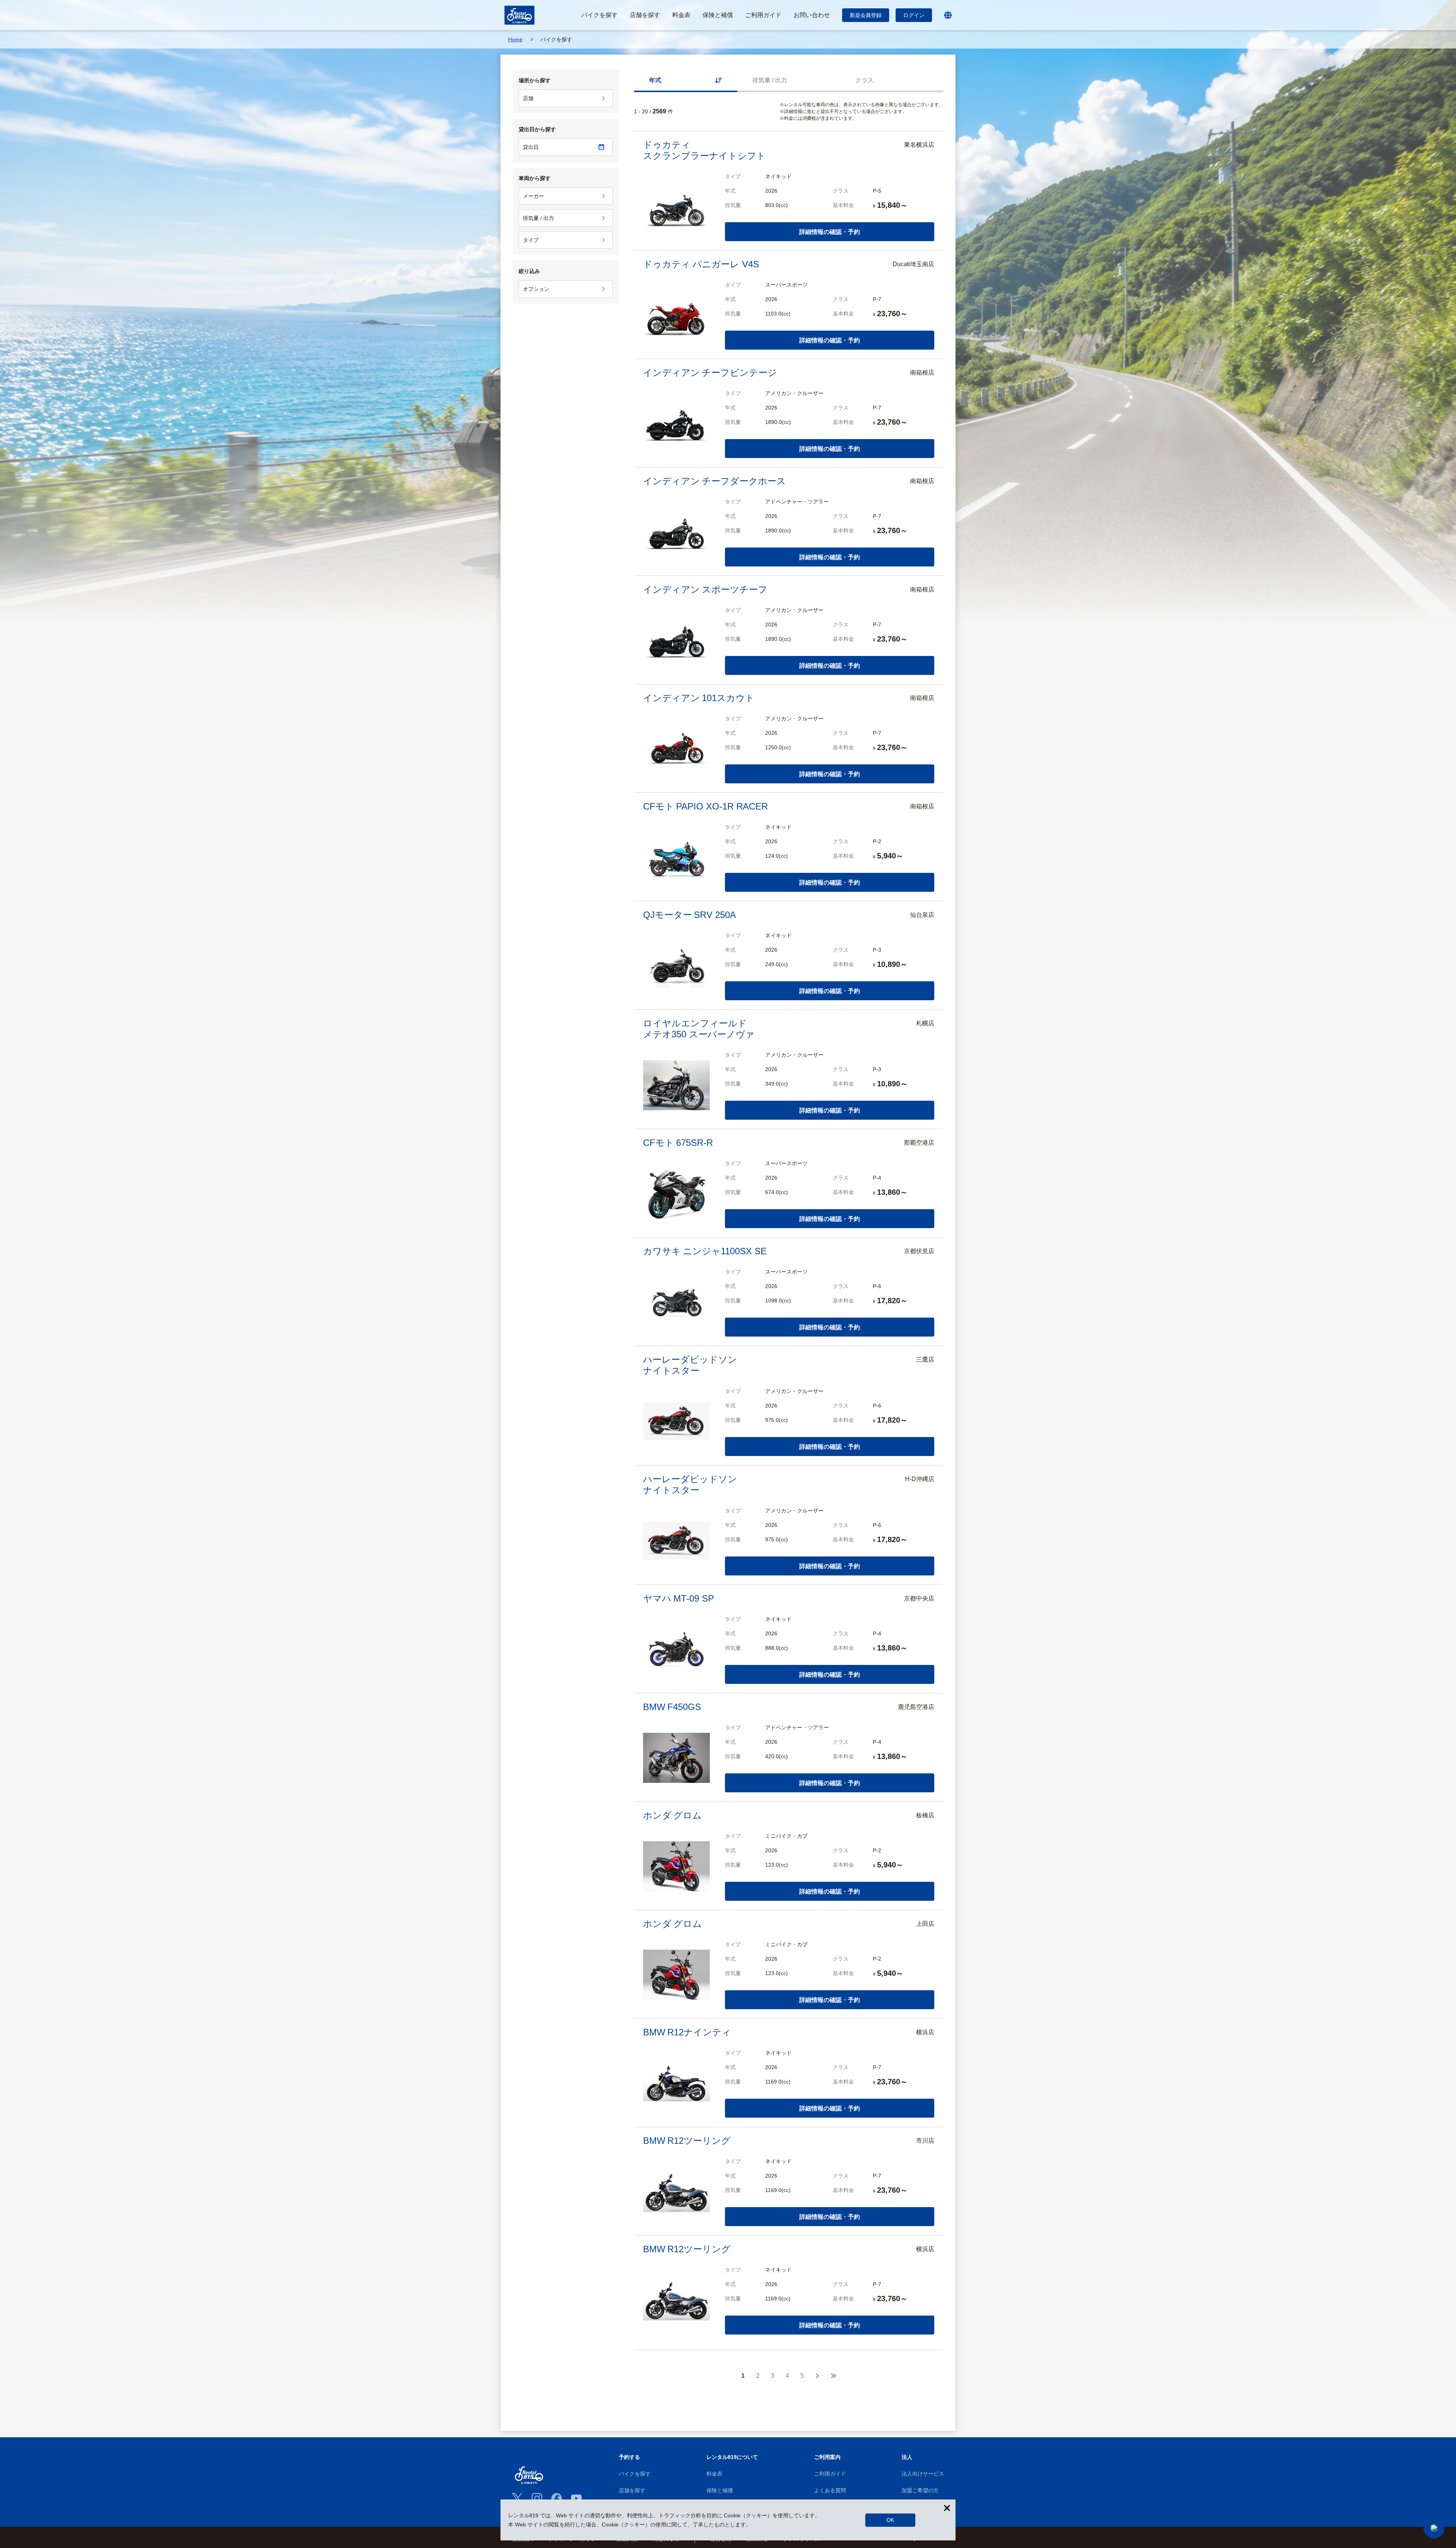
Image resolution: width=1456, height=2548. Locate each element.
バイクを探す (635, 2474)
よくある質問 (830, 2490)
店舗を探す (632, 2490)
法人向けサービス (923, 2474)
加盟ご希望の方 (920, 2490)
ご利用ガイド (830, 2474)
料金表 (714, 2474)
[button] (1434, 2528)
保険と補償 (720, 2490)
